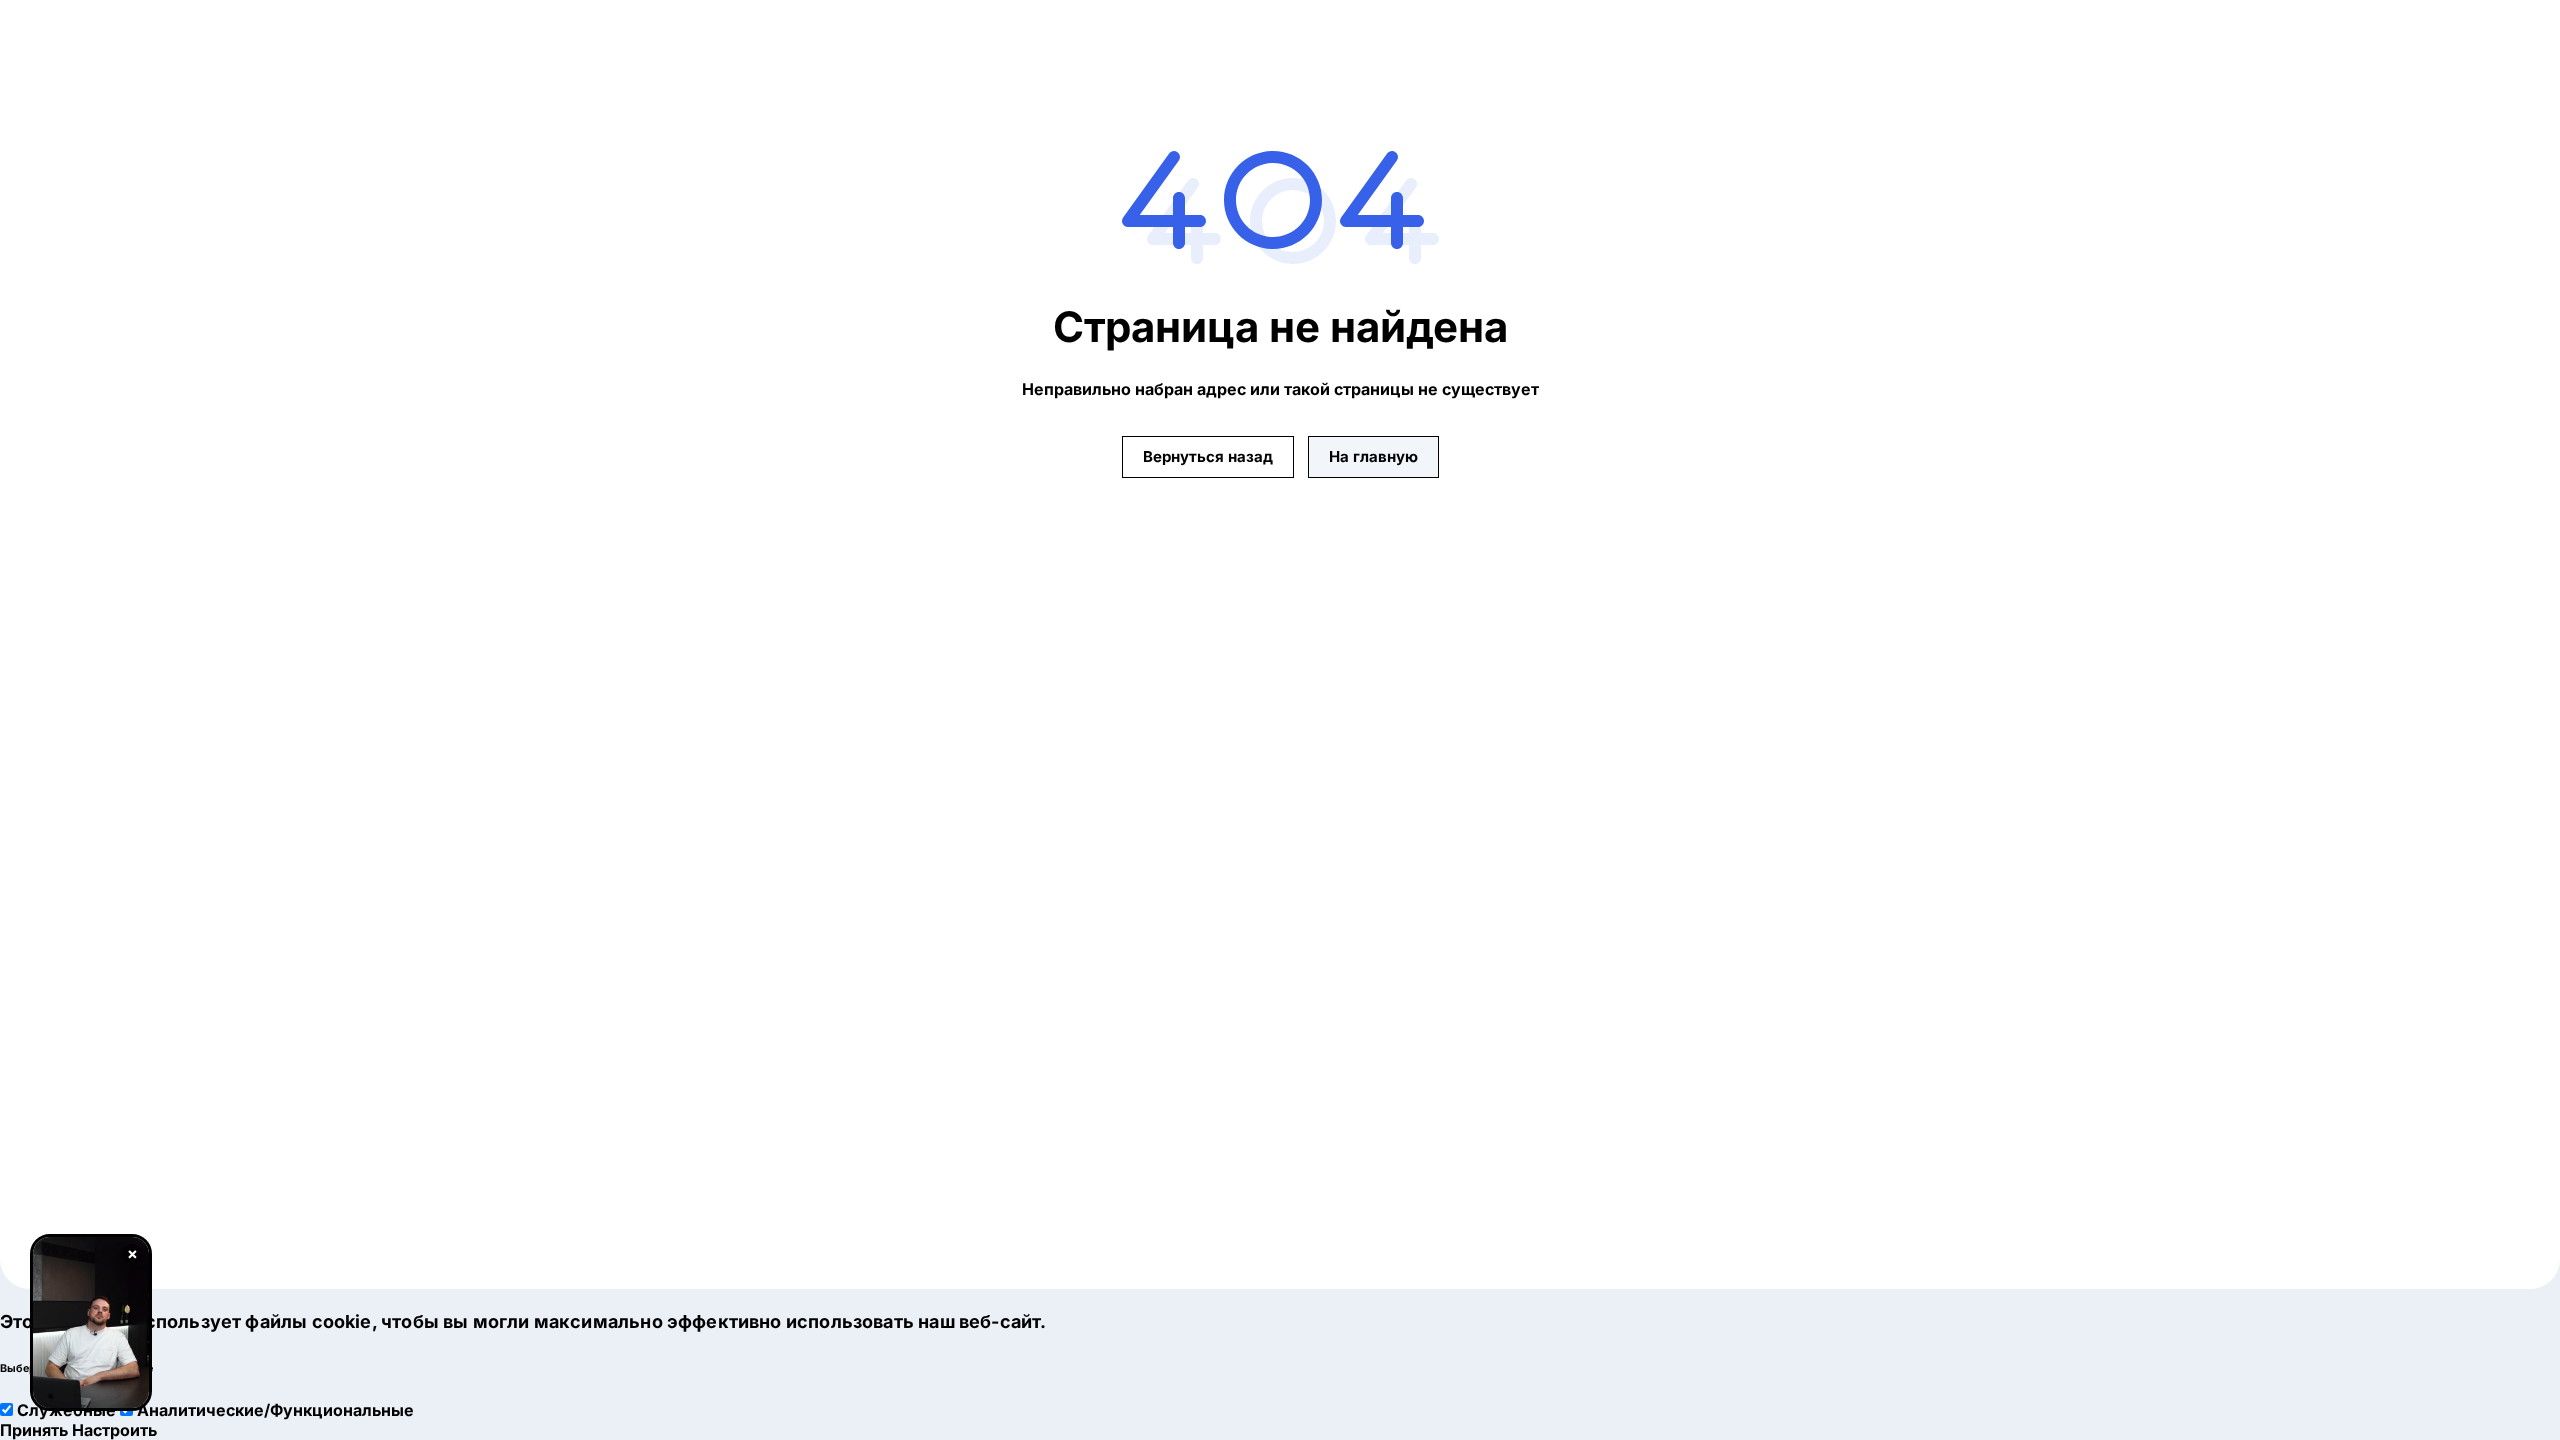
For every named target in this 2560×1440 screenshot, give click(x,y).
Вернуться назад (1208, 456)
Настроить (114, 1430)
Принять (34, 1430)
